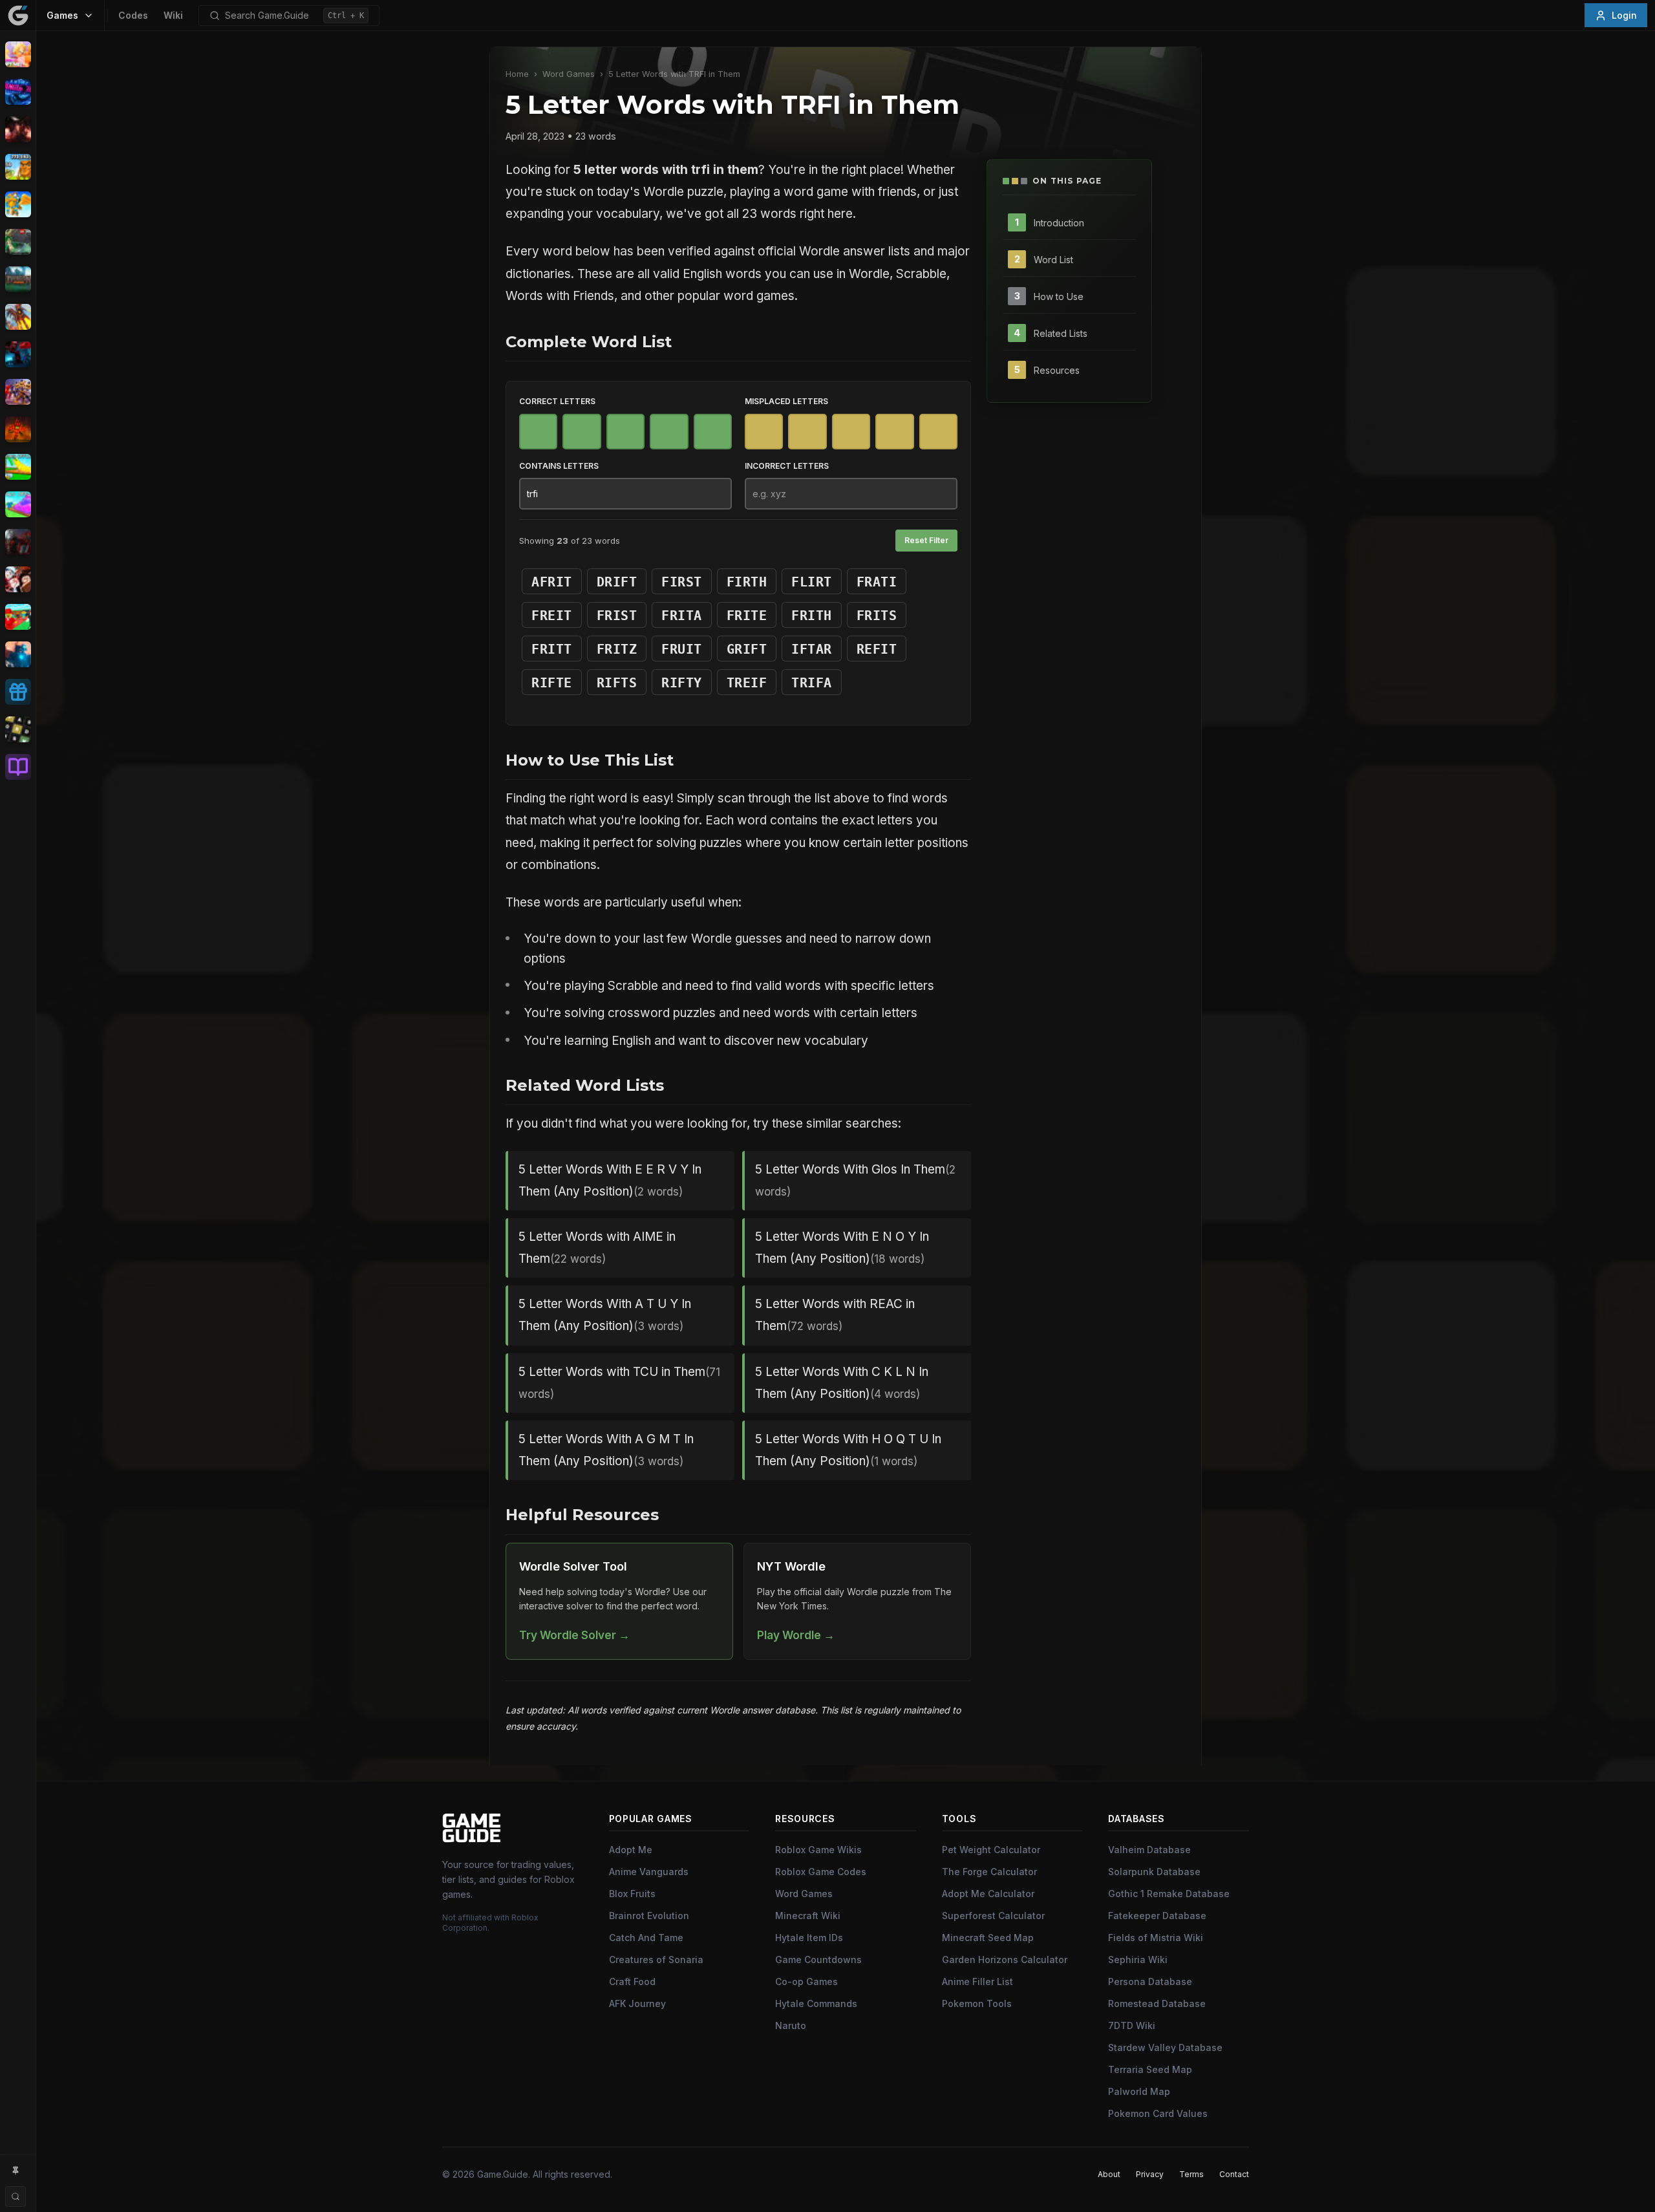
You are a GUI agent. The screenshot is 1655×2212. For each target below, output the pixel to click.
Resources (1057, 370)
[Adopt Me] (18, 54)
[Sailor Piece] (18, 579)
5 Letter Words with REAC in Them (835, 1315)
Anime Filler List (977, 1981)
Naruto (791, 2025)
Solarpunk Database (1154, 1872)
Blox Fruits (632, 1894)
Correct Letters (557, 401)
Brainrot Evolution (649, 1916)
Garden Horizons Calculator (1005, 1960)
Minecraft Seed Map (988, 1938)
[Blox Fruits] (18, 129)
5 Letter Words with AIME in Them (597, 1248)
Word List (1053, 259)
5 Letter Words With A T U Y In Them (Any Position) (605, 1315)
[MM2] (18, 542)
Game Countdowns (818, 1960)
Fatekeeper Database (1157, 1916)
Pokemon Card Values (1158, 2113)
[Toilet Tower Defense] (18, 654)
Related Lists (1061, 333)
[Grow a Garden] (18, 467)
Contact (1234, 2174)
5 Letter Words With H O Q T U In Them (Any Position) (848, 1450)
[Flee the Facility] (18, 354)
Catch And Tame (646, 1938)
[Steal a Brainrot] (18, 617)
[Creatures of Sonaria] (18, 242)
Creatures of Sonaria (656, 1960)
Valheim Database (1149, 1850)
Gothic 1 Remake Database (1169, 1894)
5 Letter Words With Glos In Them (855, 1180)
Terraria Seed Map (1150, 2069)
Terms (1191, 2174)
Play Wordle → (796, 1635)
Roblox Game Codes (821, 1872)
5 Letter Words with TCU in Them (619, 1382)
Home (517, 74)
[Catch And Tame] (18, 204)
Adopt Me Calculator (988, 1894)
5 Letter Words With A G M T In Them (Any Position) (606, 1450)
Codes (133, 15)
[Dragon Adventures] (18, 279)
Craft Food (632, 1981)
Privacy (1150, 2174)
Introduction (1059, 222)
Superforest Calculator (993, 1916)
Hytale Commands (816, 2003)
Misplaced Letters (786, 401)
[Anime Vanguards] (18, 92)
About (1109, 2174)
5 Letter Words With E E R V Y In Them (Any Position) (610, 1180)
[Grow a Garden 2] (18, 504)
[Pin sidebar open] (16, 2171)
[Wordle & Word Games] (18, 729)
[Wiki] (18, 767)
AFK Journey (637, 2003)
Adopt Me (631, 1850)
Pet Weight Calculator (991, 1850)
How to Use (1059, 296)
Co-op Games (806, 1981)
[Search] (16, 2196)
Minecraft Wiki (808, 1916)
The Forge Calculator (989, 1872)
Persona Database (1150, 1981)
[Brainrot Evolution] (18, 167)
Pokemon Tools (977, 2003)
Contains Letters (559, 466)
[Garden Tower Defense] (18, 429)
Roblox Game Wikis (818, 1850)
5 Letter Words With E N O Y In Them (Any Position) (842, 1248)
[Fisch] (18, 317)
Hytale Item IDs (809, 1938)
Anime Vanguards (649, 1872)
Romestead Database (1157, 2003)
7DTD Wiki (1132, 2025)
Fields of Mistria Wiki (1156, 1938)
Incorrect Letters (787, 466)
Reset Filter (926, 540)
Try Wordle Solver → (574, 1635)
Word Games (569, 74)
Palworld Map (1139, 2091)
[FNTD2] (18, 392)
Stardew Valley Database (1165, 2047)
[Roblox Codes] (18, 692)
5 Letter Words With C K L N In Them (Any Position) (842, 1383)
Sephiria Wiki (1138, 1960)
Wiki (173, 15)
